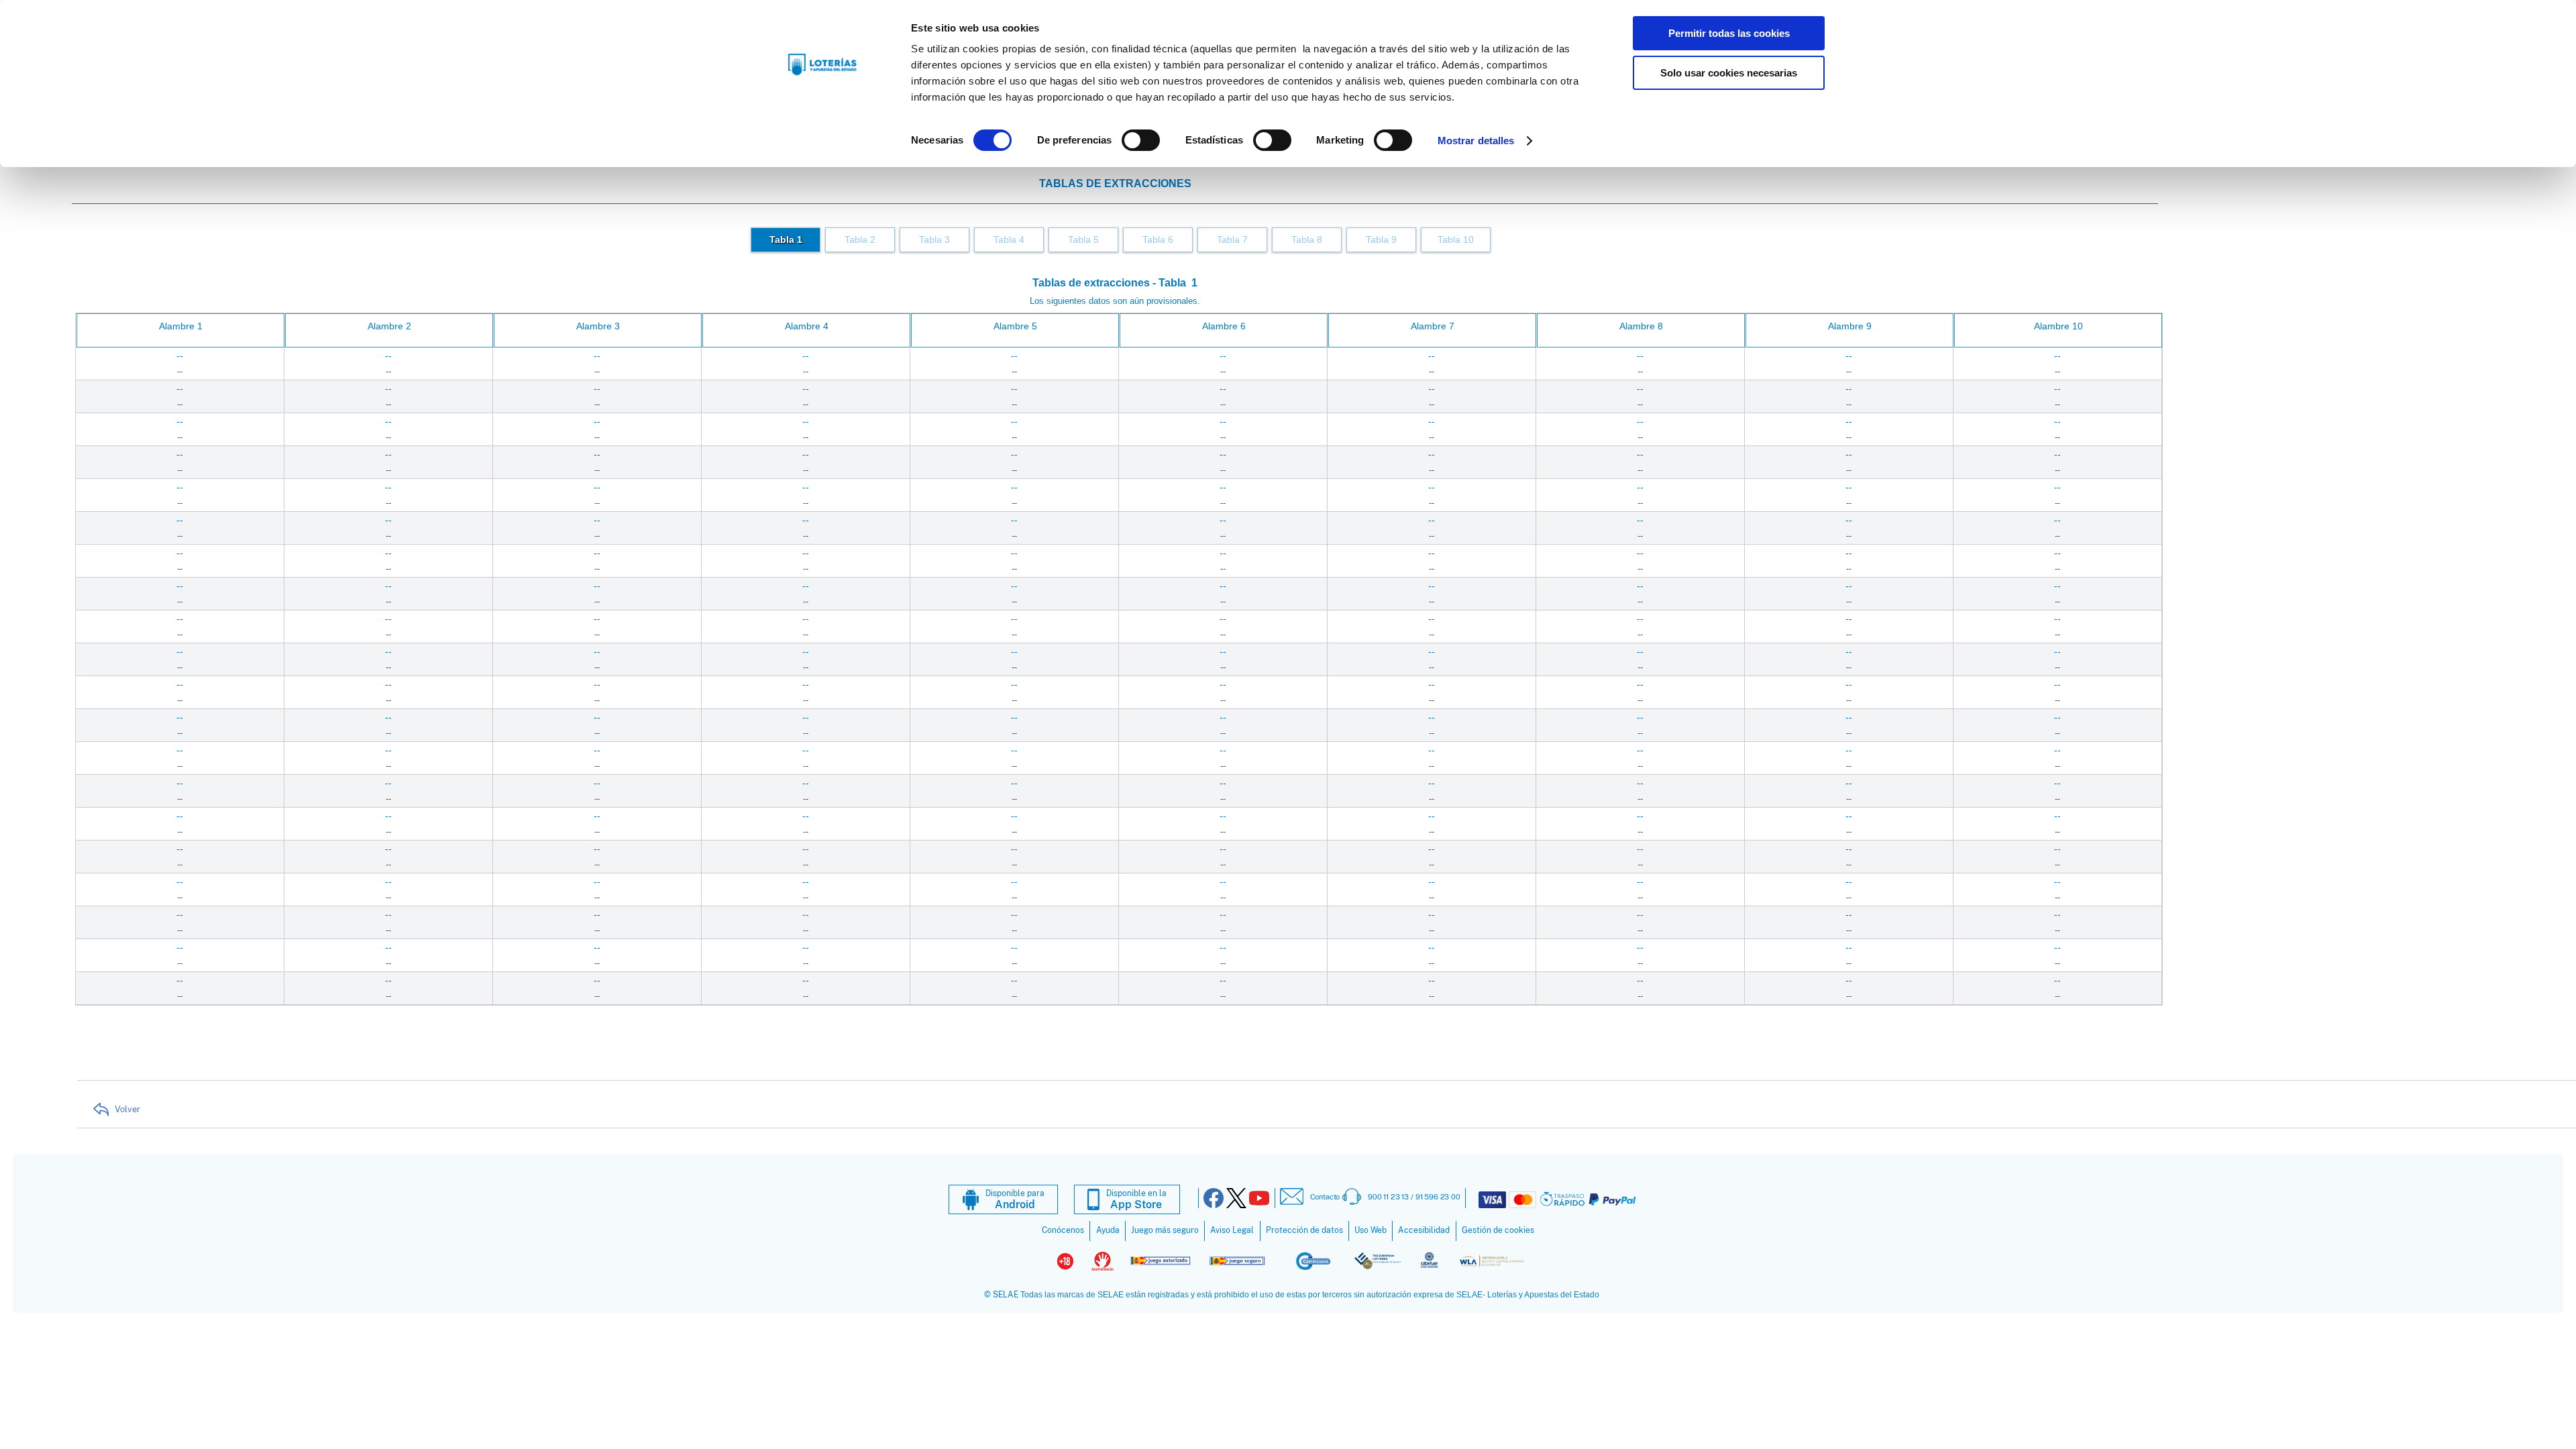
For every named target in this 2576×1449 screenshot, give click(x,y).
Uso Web (1371, 1230)
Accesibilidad (1424, 1230)
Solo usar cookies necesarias (1729, 73)
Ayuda (1108, 1230)
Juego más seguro (1165, 1230)
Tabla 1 (786, 240)
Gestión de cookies (1498, 1230)
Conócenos (1063, 1230)
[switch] (1141, 140)
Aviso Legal (1232, 1230)
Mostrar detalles (1476, 141)
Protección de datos (1304, 1230)
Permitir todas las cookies (1729, 33)
